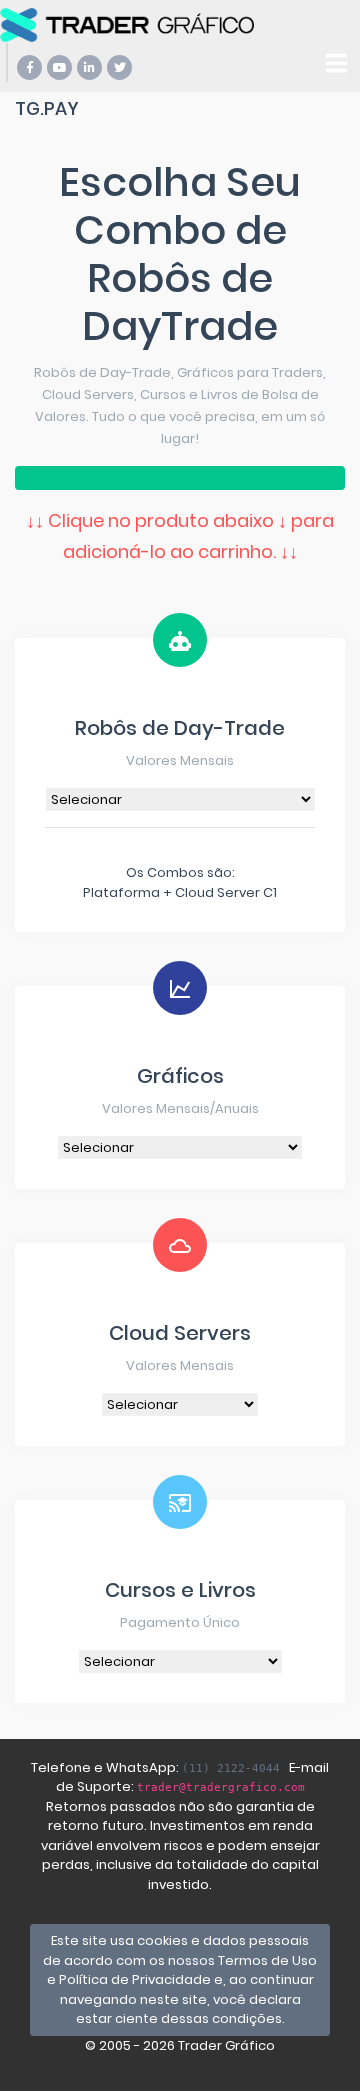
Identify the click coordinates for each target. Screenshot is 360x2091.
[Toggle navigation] (336, 63)
